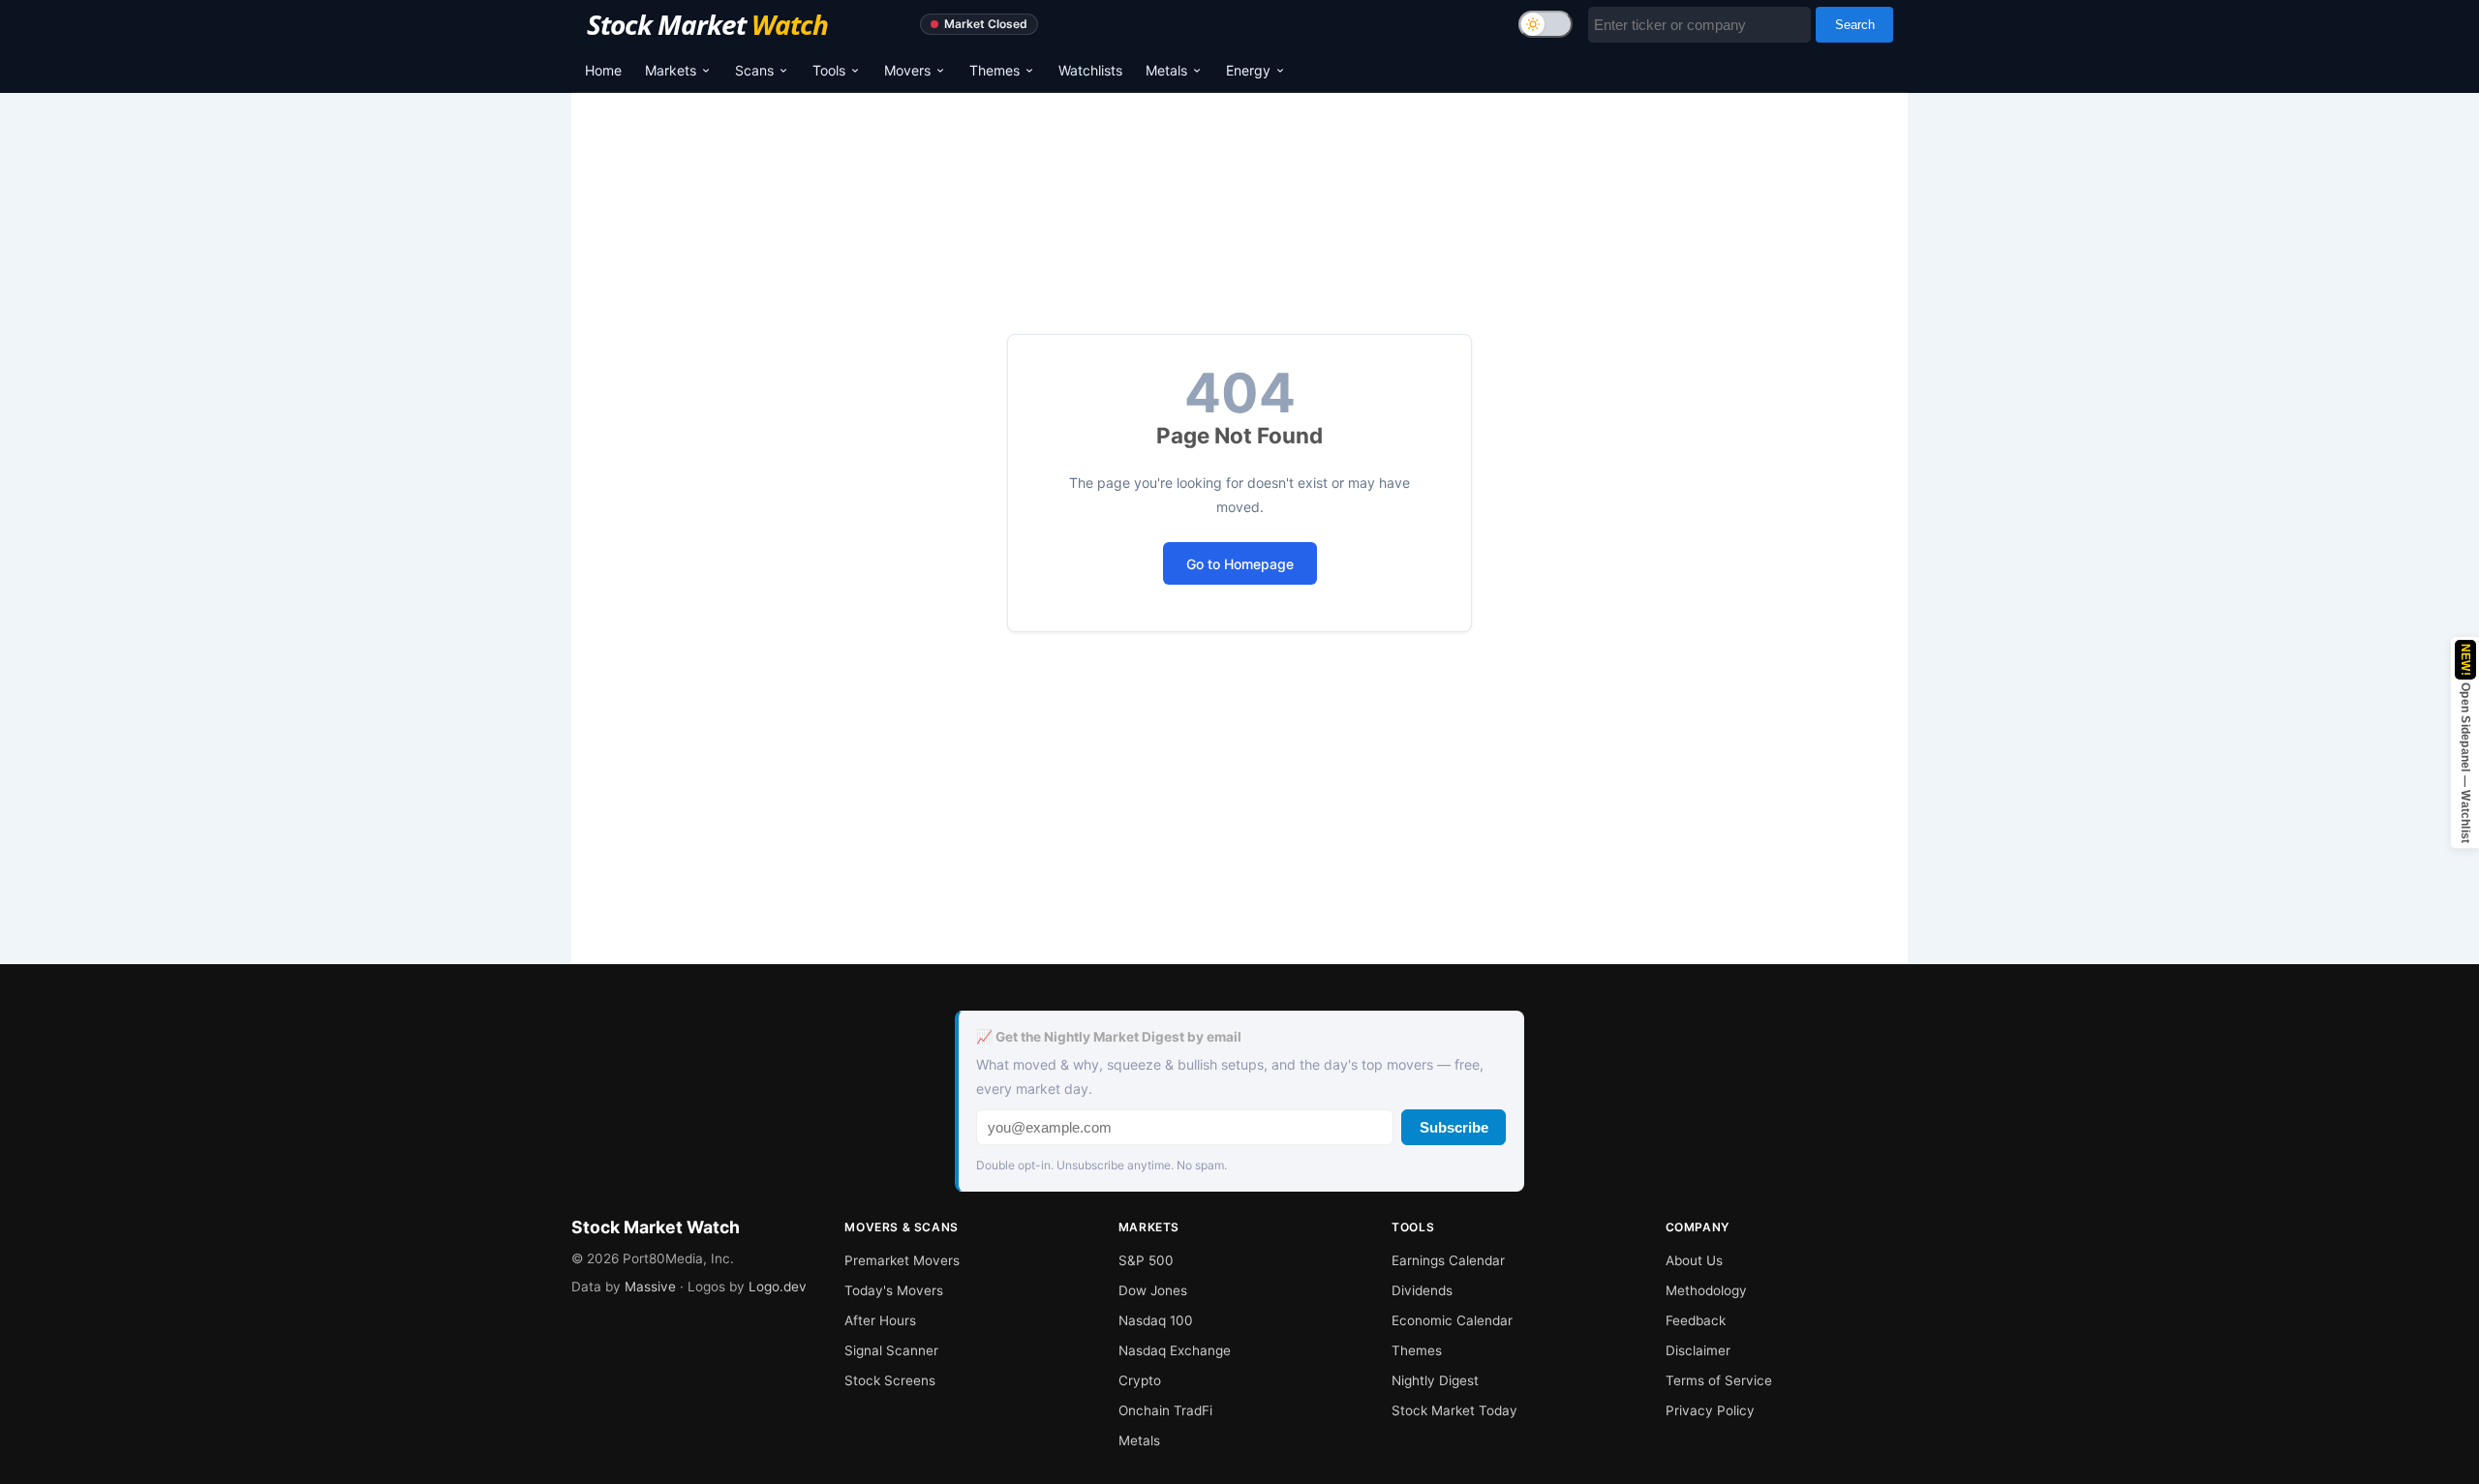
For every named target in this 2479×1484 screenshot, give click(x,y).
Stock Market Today (1454, 1410)
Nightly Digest (1435, 1380)
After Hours (880, 1320)
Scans (754, 70)
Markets (671, 70)
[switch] (1546, 24)
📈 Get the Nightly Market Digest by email (1109, 1037)
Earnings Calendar (1448, 1260)
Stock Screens (890, 1380)
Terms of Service (1719, 1380)
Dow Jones (1153, 1290)
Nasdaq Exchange (1175, 1350)
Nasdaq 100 (1156, 1320)
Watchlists (1090, 70)
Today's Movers (894, 1290)
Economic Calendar (1452, 1320)
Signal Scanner (891, 1350)
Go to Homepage (1240, 564)
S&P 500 (1146, 1260)
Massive (650, 1287)
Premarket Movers (902, 1260)
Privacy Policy (1710, 1410)
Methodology (1706, 1290)
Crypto (1140, 1380)
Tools (829, 70)
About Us (1694, 1260)
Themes (995, 70)
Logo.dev (778, 1287)
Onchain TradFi (1165, 1410)
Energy (1248, 70)
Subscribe (1454, 1127)
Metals (1166, 70)
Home (603, 70)
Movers (907, 70)
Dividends (1422, 1290)
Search (1855, 25)
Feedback (1696, 1320)
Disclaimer (1698, 1350)
